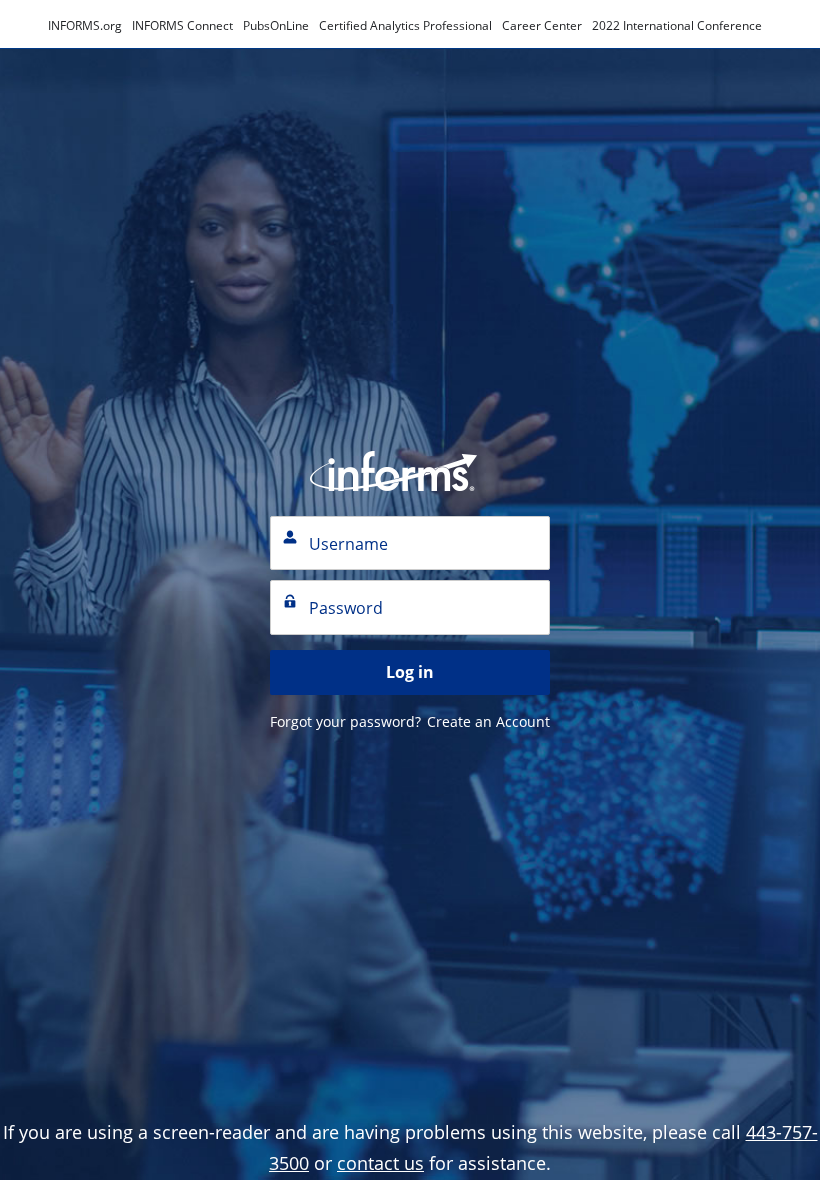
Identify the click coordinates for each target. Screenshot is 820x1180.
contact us (380, 1163)
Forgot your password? (345, 721)
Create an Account (488, 721)
